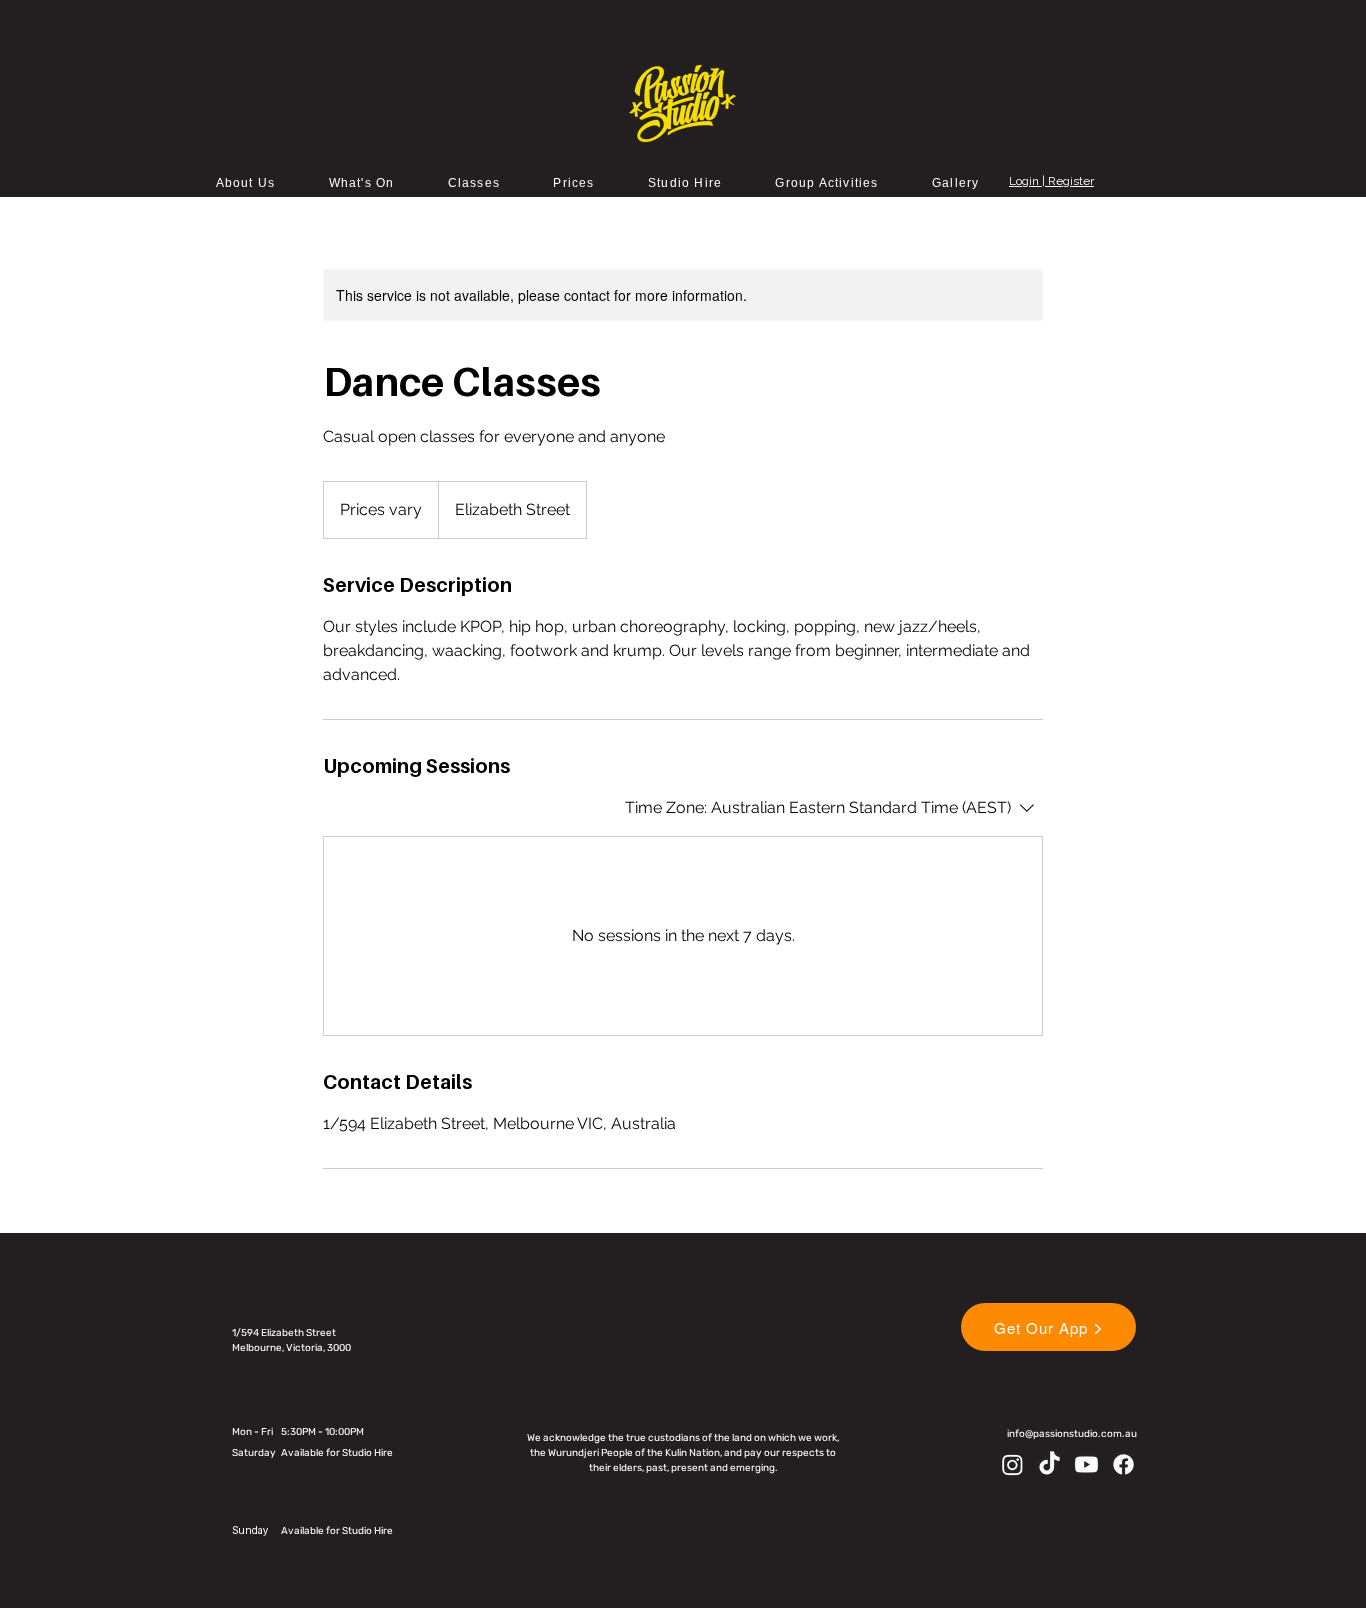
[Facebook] (1123, 1464)
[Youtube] (1086, 1464)
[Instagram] (1012, 1464)
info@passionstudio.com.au (1072, 1434)
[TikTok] (1049, 1464)
